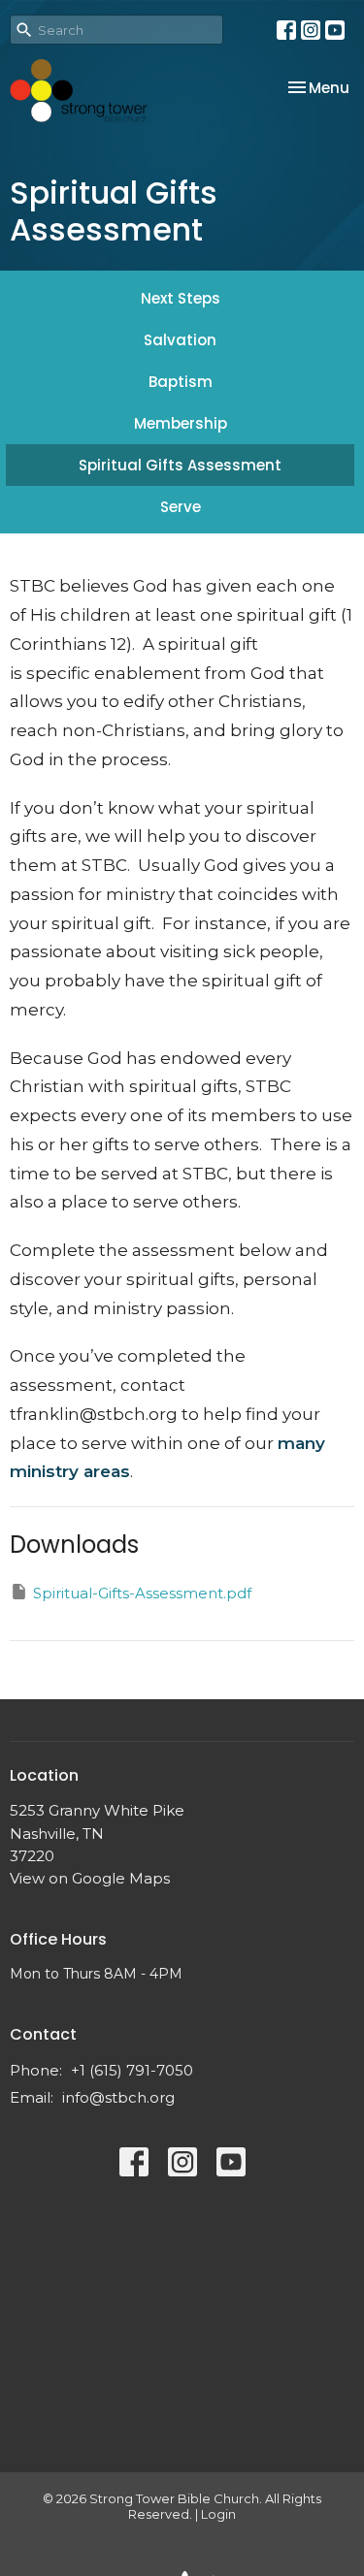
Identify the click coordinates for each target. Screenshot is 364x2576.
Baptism (181, 382)
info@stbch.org (118, 2097)
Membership (181, 423)
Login (218, 2514)
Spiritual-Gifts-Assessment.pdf (142, 1593)
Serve (181, 507)
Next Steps (181, 298)
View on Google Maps (90, 1878)
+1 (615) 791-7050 (132, 2070)
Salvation (180, 340)
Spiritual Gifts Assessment (180, 465)
